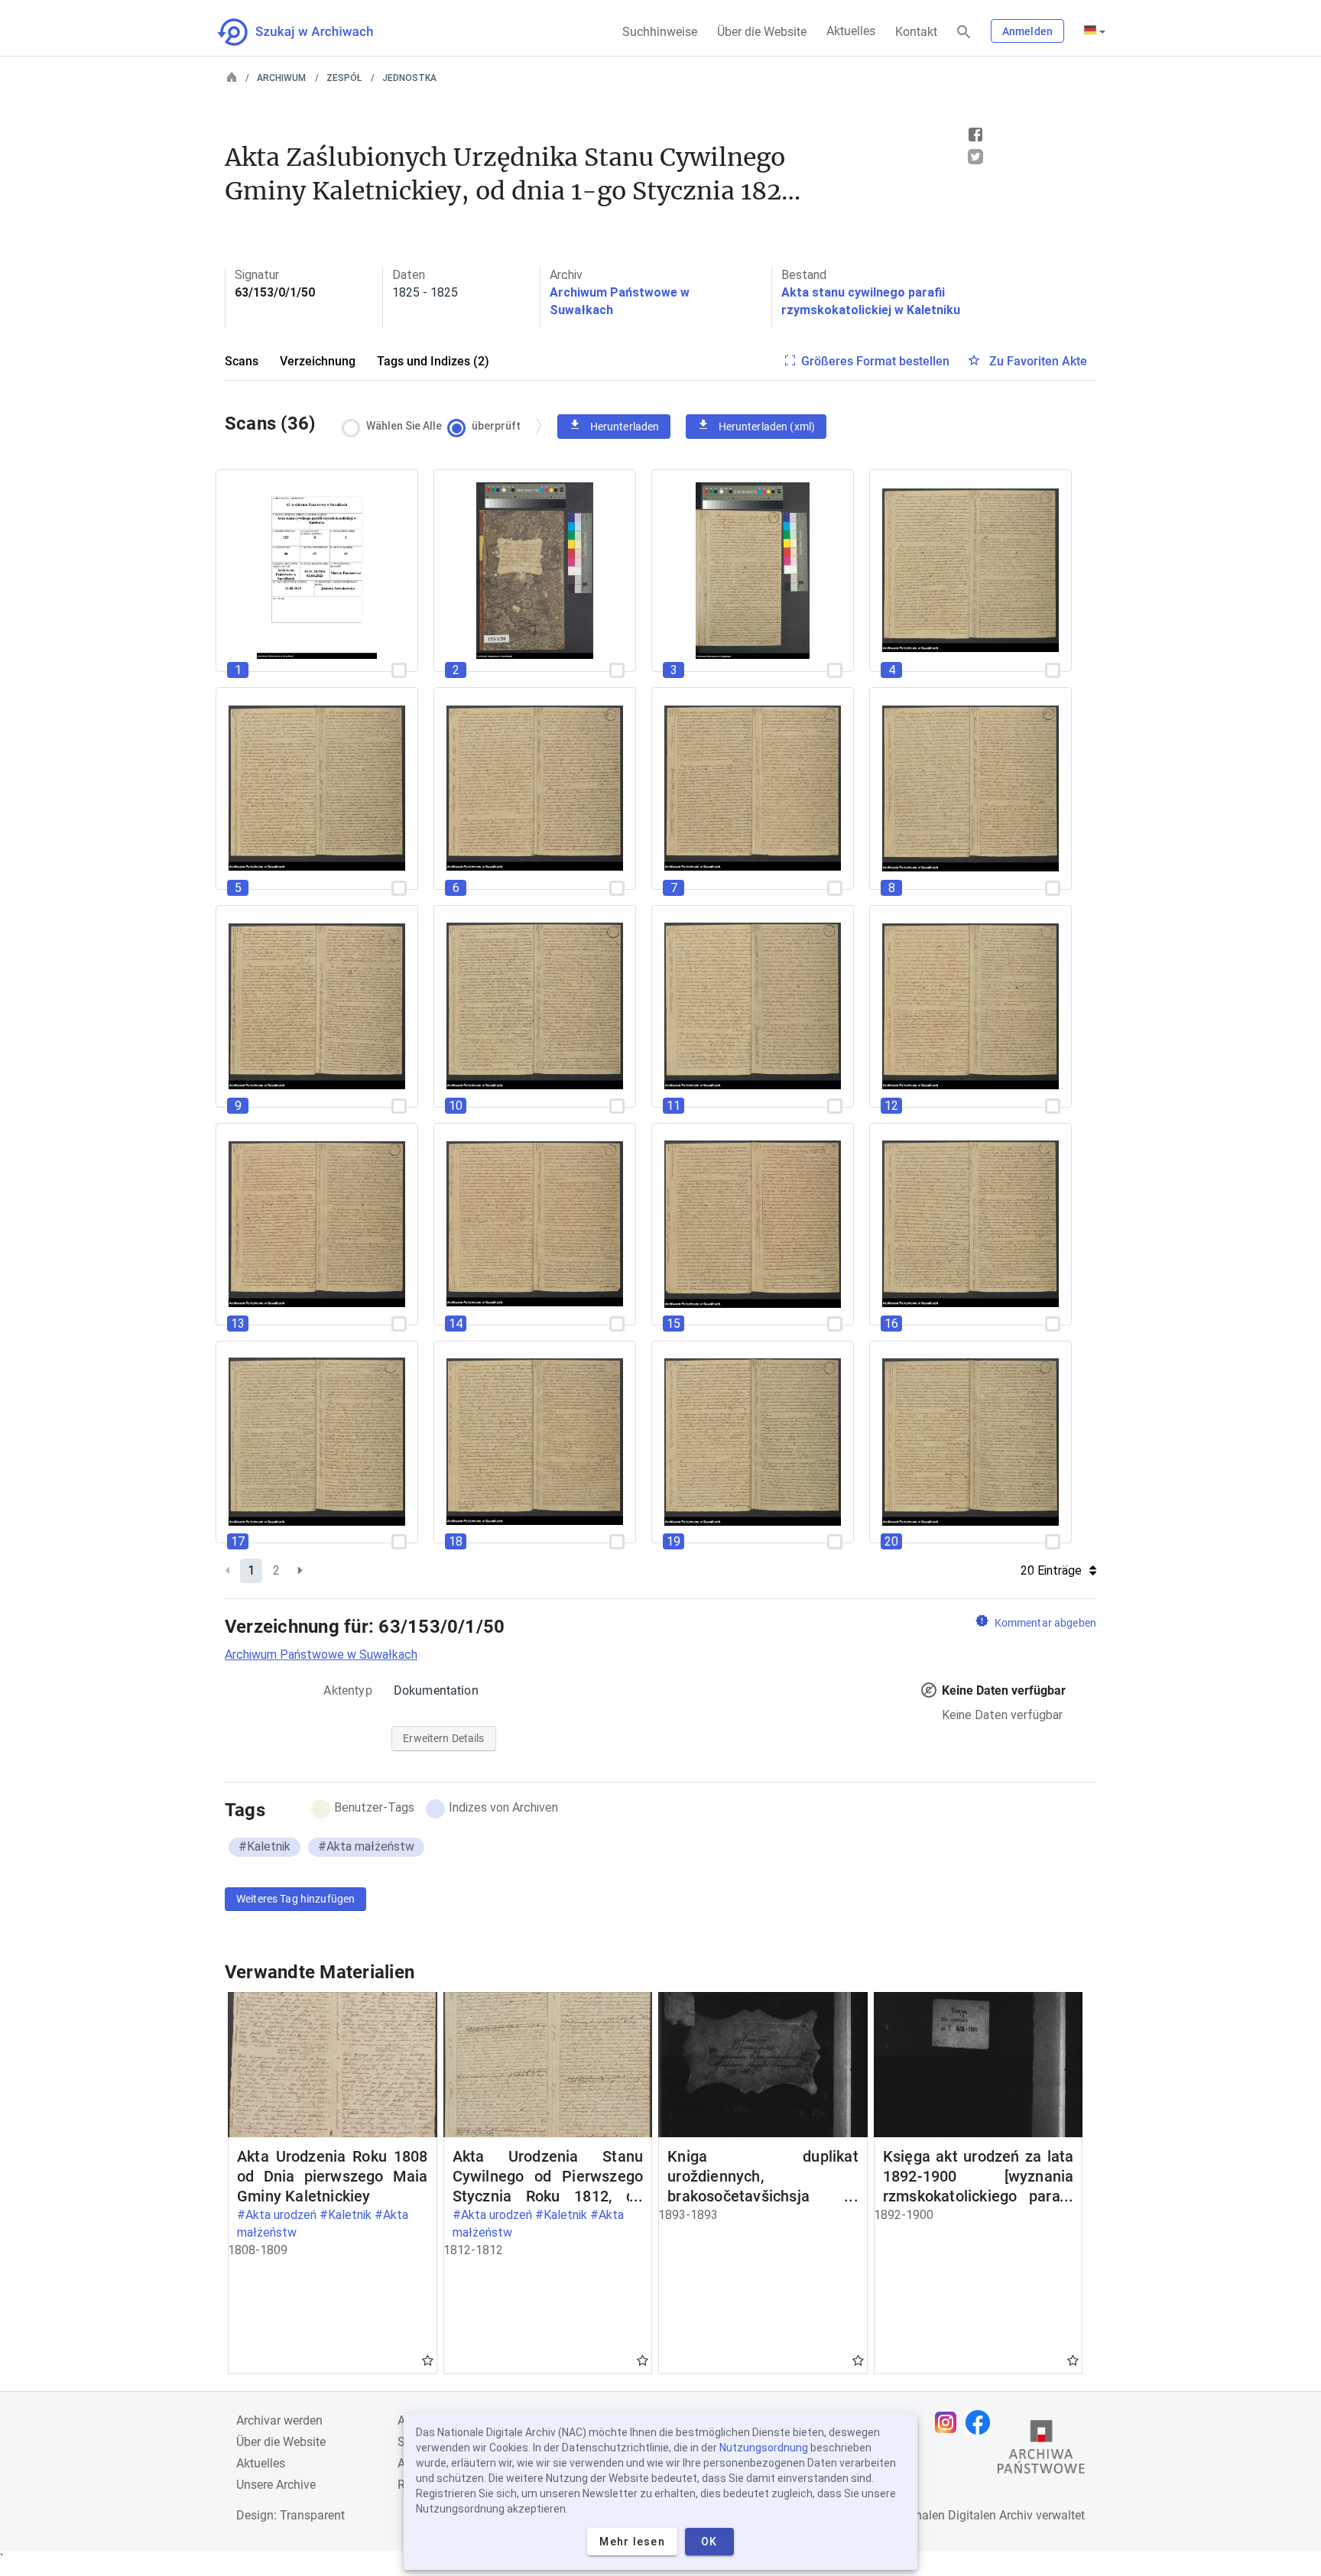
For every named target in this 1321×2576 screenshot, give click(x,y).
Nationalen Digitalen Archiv (959, 2515)
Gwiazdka (428, 2360)
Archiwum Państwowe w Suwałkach (321, 1655)
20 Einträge (1051, 1570)
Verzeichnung (318, 361)
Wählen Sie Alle (404, 426)
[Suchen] (964, 32)
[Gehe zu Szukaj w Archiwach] (309, 32)
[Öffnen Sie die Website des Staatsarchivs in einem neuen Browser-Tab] (1041, 2451)
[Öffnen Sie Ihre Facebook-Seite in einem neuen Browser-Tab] (982, 2422)
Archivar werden (279, 2420)
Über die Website (762, 32)
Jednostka (409, 78)
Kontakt (916, 32)
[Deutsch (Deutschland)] (1095, 31)
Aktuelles (851, 31)
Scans (242, 361)
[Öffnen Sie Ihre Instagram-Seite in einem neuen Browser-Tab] (949, 2422)
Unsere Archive (276, 2485)
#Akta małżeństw (366, 1846)
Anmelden (1027, 31)
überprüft (496, 426)
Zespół (344, 78)
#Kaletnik (265, 1846)
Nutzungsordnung (764, 2448)
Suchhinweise (660, 32)
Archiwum (281, 78)
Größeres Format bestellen (875, 361)
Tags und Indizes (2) (433, 361)
